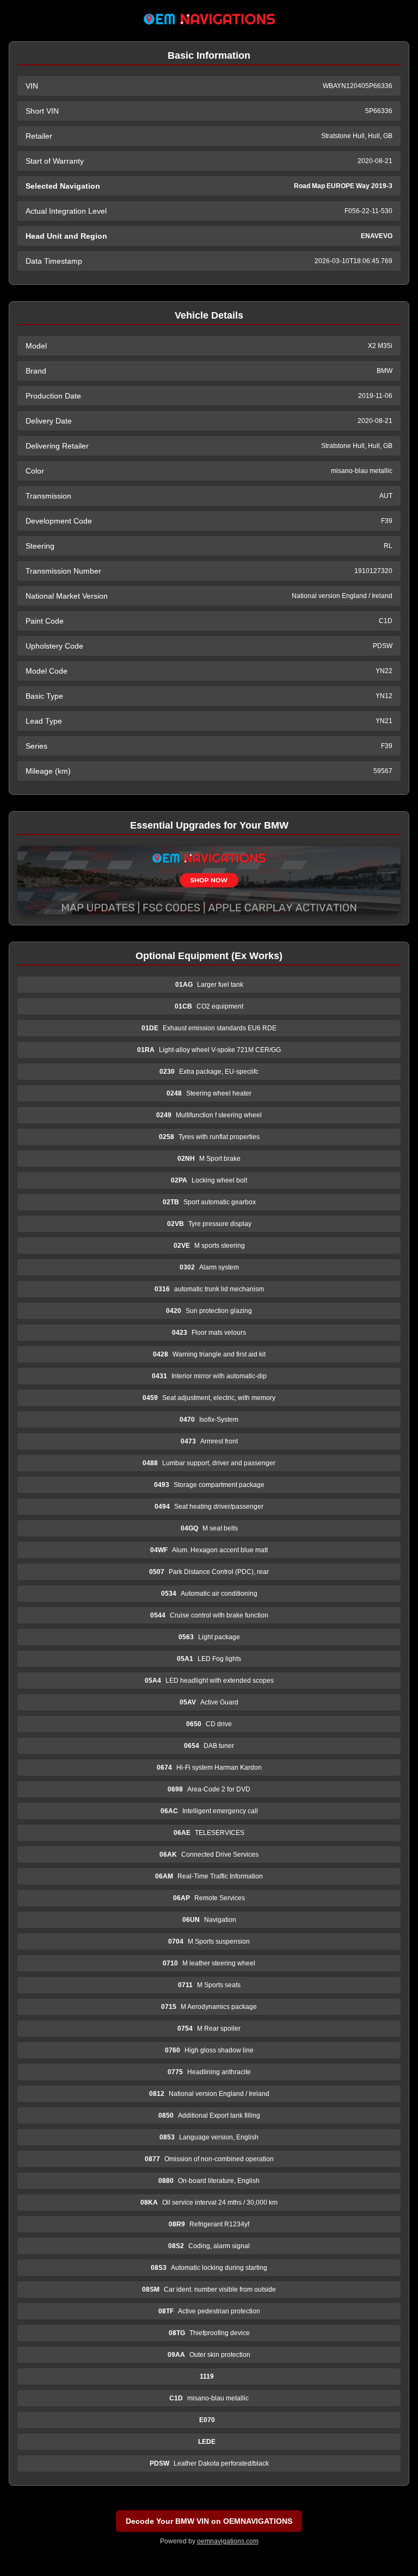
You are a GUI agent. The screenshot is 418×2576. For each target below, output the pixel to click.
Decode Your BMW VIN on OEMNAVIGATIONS (209, 2521)
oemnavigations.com (228, 2541)
